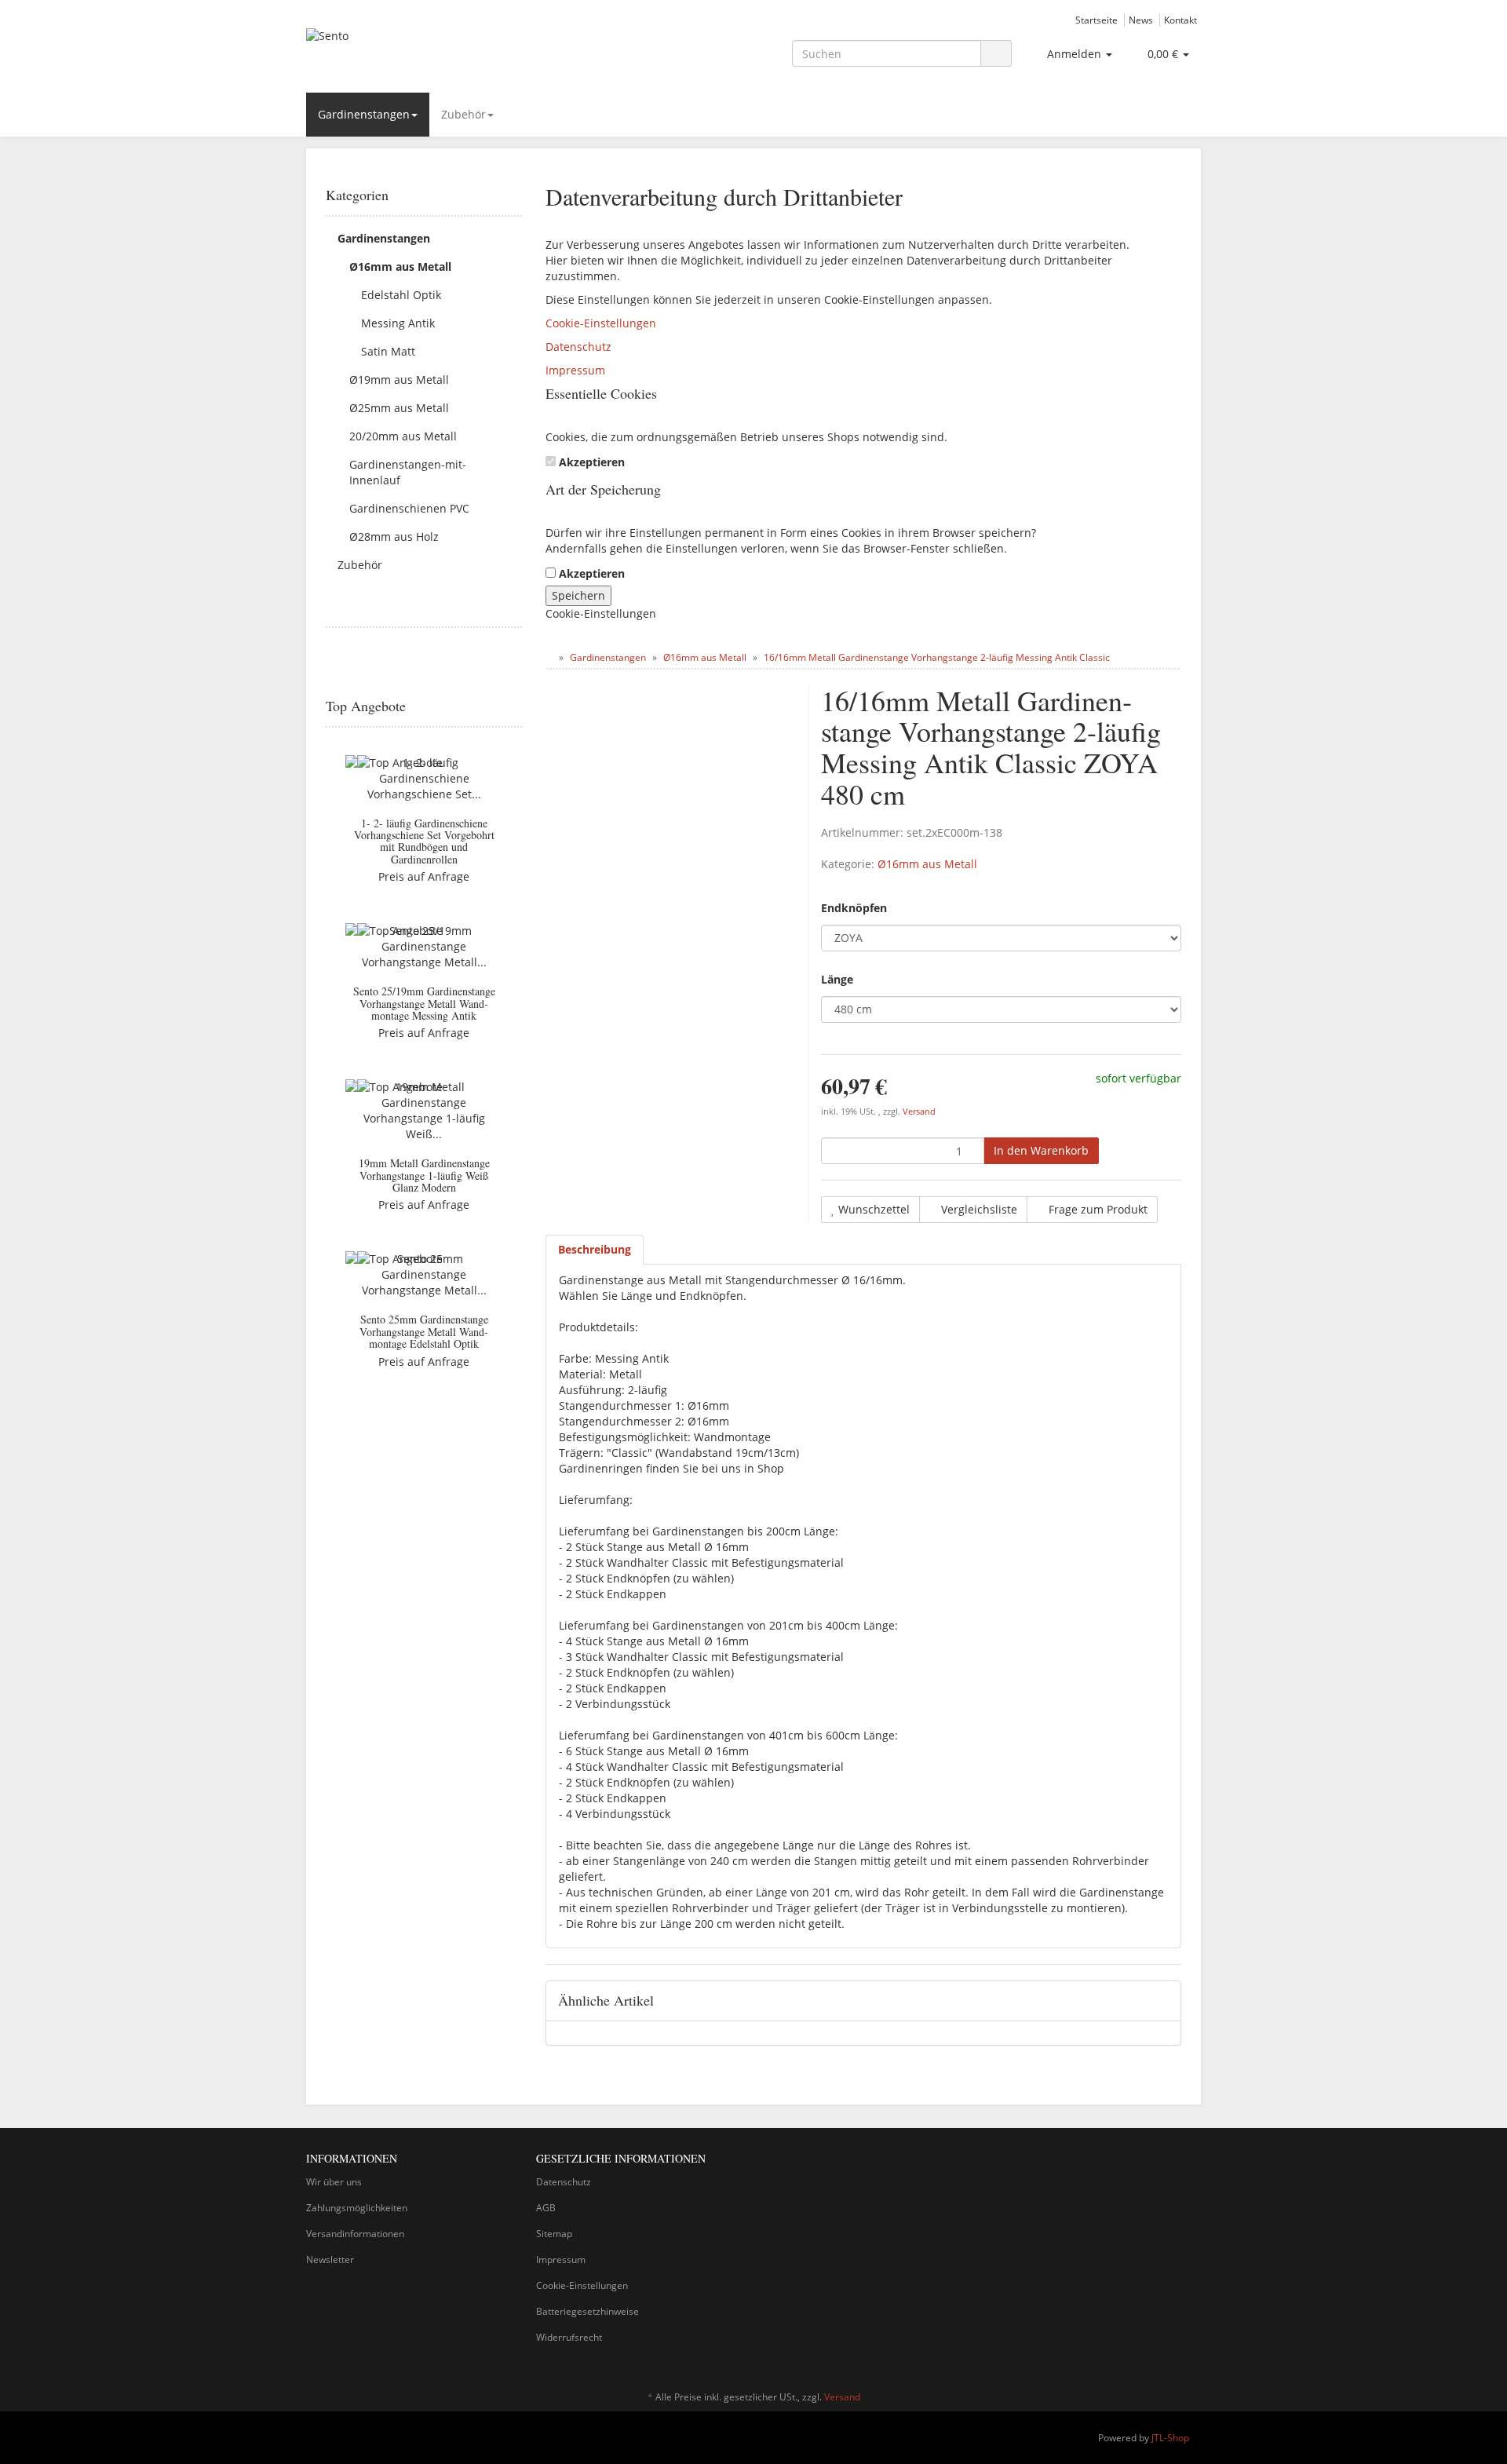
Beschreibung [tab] (595, 1249)
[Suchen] (996, 54)
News (1141, 20)
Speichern (578, 595)
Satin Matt (388, 351)
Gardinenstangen (364, 114)
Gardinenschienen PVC (409, 508)
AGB (546, 2208)
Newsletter (330, 2260)
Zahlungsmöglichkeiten (357, 2208)
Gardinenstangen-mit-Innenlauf (408, 472)
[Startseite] (549, 657)
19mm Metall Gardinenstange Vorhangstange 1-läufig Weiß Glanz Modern (424, 1175)
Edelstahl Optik (401, 295)
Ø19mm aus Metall (399, 380)
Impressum (575, 370)
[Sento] (447, 52)
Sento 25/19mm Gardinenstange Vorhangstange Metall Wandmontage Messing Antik (424, 1003)
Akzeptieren (592, 462)
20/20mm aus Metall (403, 436)
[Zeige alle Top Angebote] (516, 706)
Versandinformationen (355, 2234)
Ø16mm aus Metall (927, 864)
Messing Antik (398, 323)
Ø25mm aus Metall (399, 408)
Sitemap (554, 2234)
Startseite (1096, 20)
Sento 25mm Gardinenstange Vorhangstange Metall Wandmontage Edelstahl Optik (424, 1331)
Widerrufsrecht (569, 2337)
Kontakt (1180, 20)
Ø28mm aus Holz (394, 537)
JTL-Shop (1170, 2438)
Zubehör (463, 114)
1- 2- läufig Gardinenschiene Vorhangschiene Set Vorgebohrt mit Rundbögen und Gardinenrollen (424, 841)
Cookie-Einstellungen (601, 323)
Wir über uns (334, 2182)
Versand (919, 1112)
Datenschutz (578, 347)
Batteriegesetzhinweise (587, 2311)
